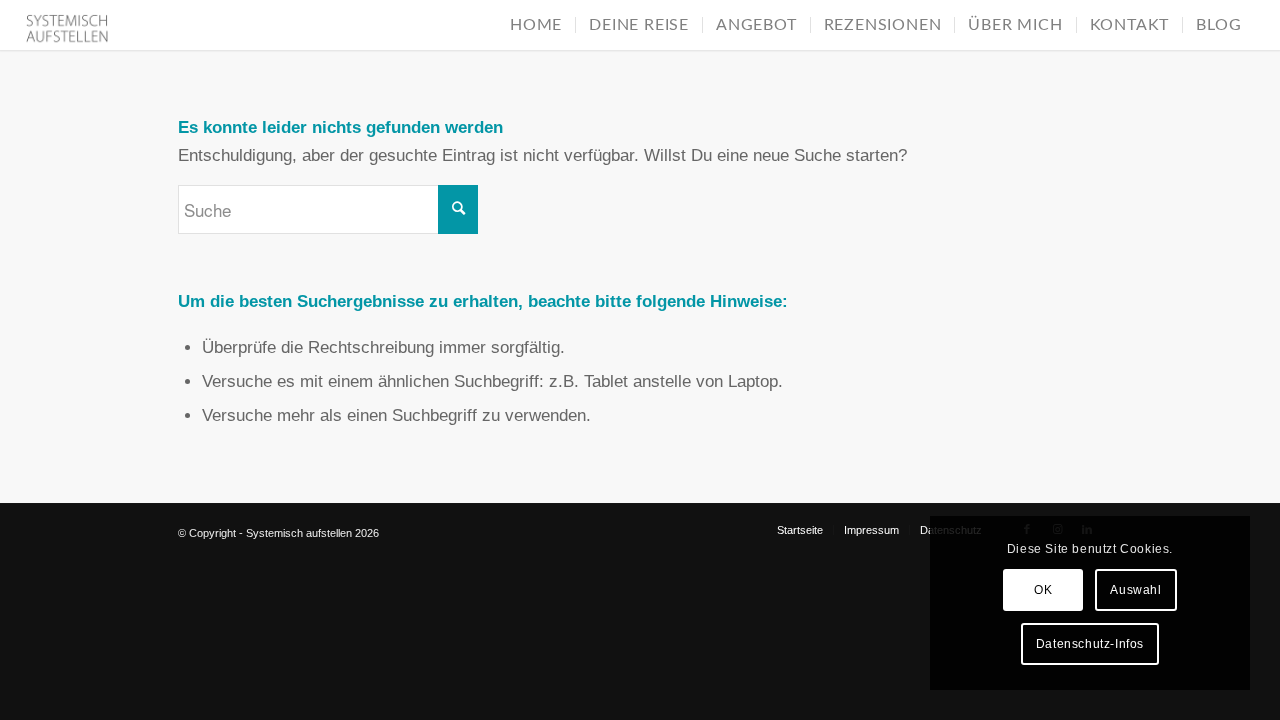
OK (1043, 590)
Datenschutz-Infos (1090, 644)
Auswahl (1135, 590)
